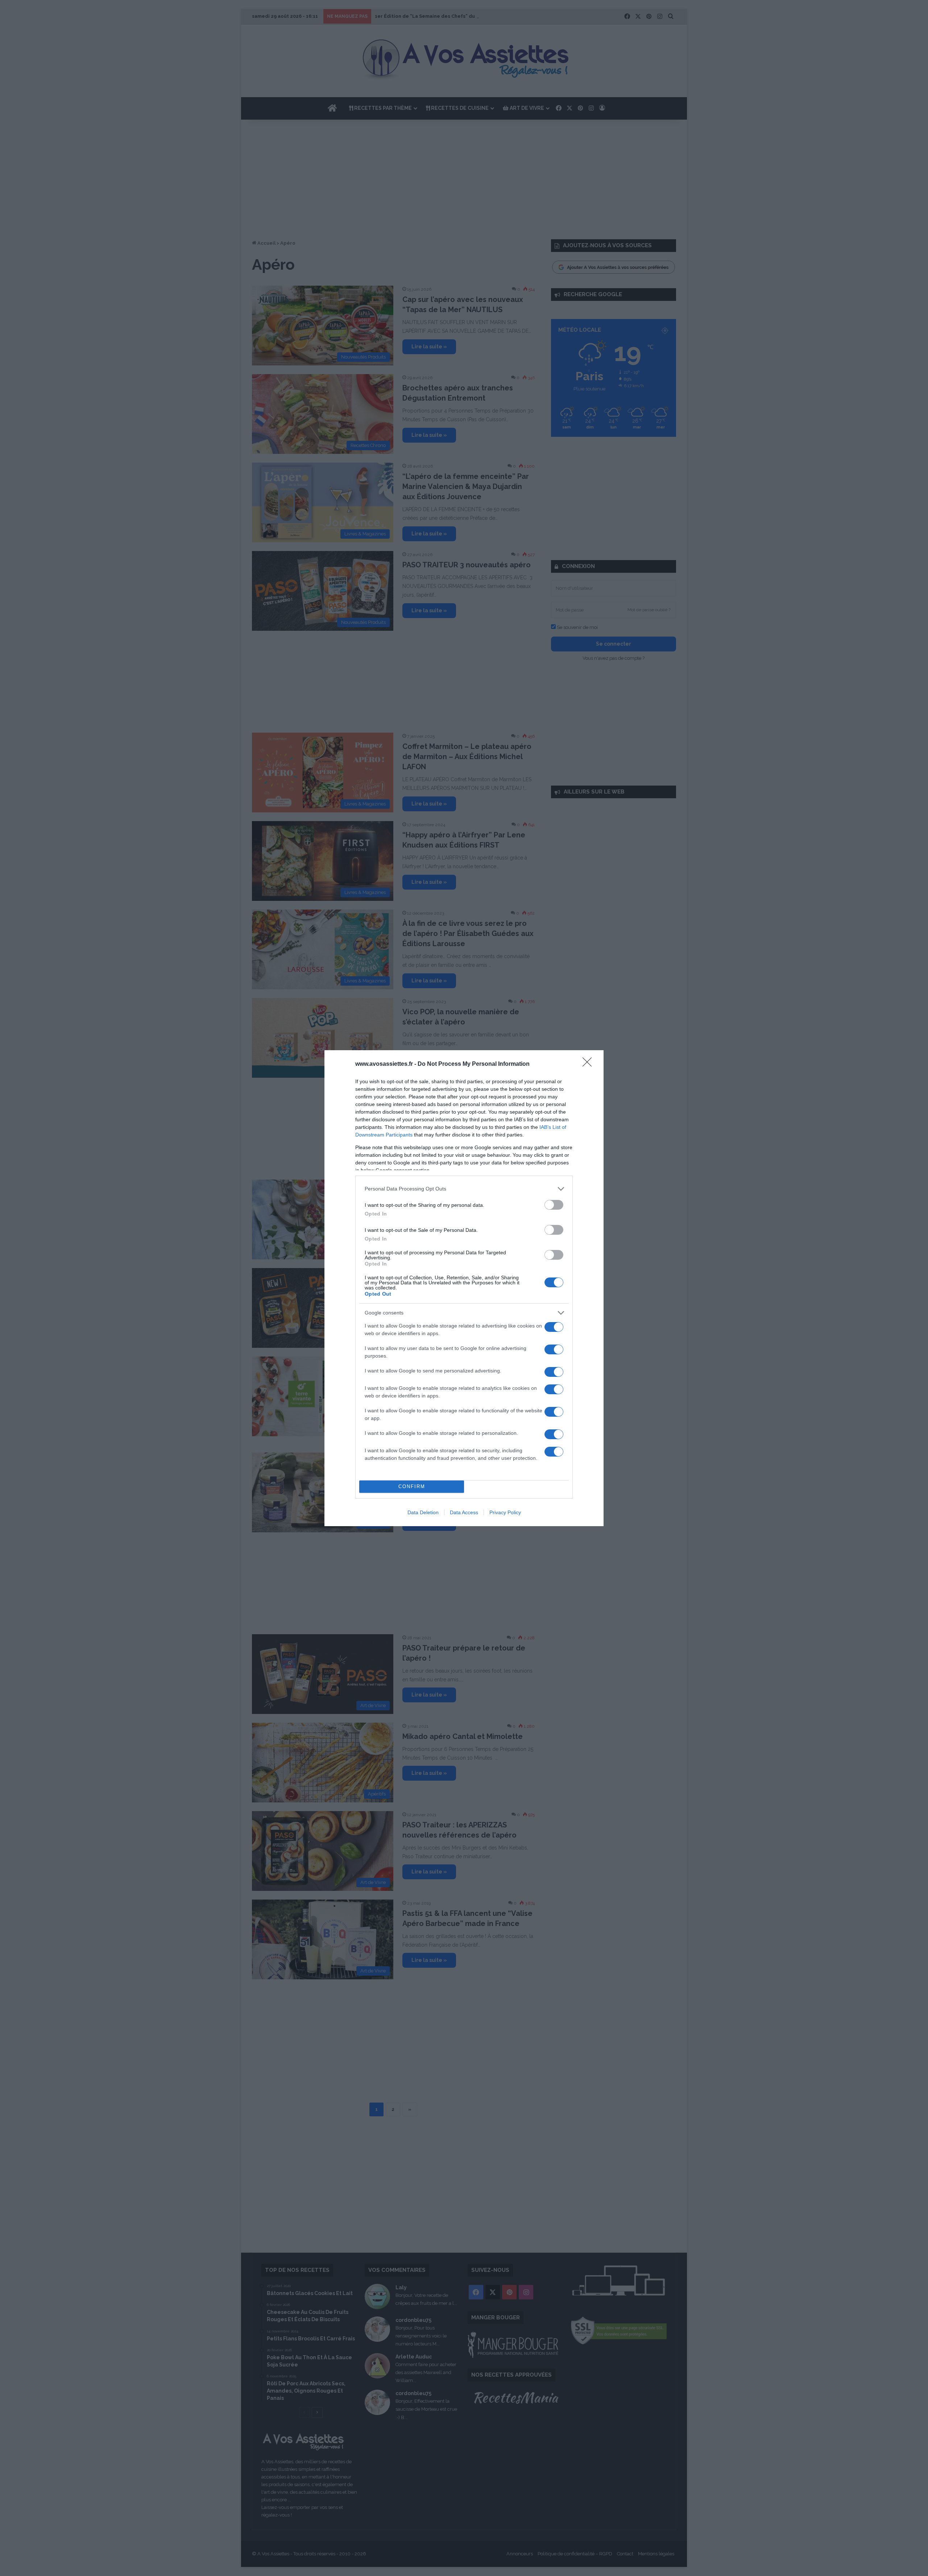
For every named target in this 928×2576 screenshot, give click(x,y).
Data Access (464, 1512)
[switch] (554, 1205)
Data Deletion (423, 1512)
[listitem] (464, 1189)
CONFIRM (412, 1486)
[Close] (589, 1064)
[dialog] (464, 1288)
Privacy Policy (505, 1512)
